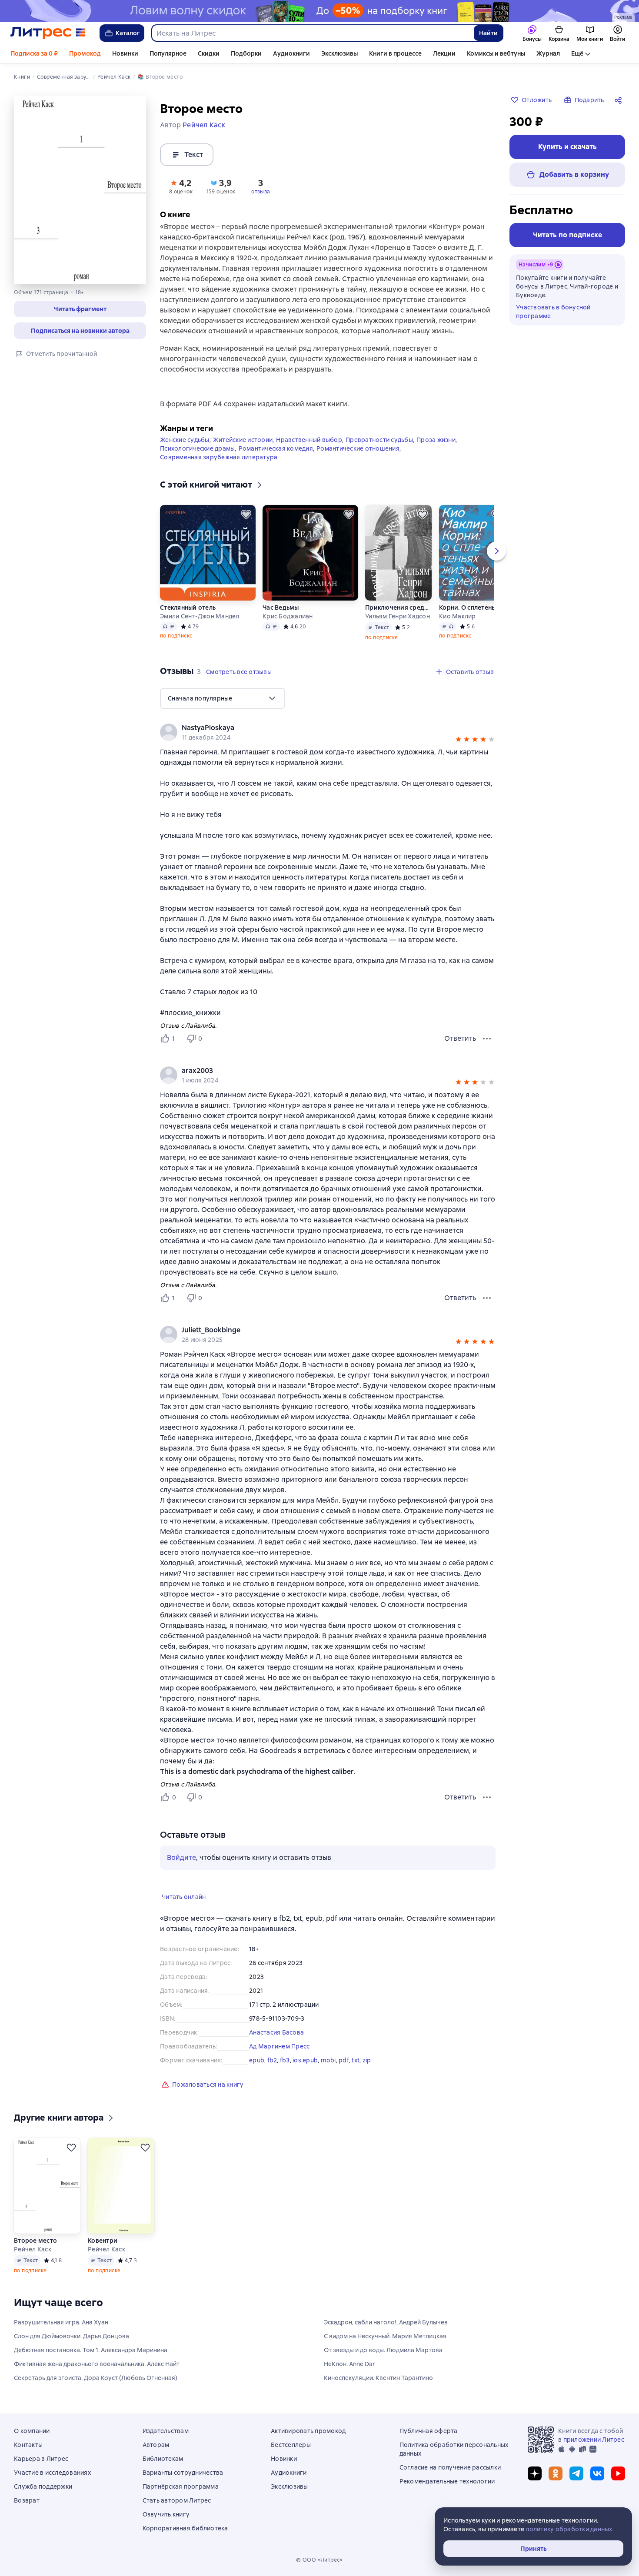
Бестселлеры (291, 2445)
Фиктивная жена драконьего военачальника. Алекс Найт (97, 2364)
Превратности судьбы (379, 440)
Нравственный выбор (309, 440)
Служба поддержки (43, 2486)
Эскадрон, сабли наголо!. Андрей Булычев (386, 2322)
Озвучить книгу (166, 2514)
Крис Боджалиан (288, 616)
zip (367, 2060)
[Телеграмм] (576, 2473)
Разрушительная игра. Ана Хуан (61, 2322)
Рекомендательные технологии (447, 2481)
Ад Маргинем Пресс (279, 2046)
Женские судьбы (185, 440)
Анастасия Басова (276, 2032)
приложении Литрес (594, 2440)
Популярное (168, 53)
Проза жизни (436, 440)
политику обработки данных (569, 2529)
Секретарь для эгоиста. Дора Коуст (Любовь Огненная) (96, 2378)
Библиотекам (163, 2459)
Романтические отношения (358, 448)
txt (356, 2060)
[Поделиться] (620, 100)
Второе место (35, 2241)
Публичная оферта (429, 2431)
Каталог (128, 33)
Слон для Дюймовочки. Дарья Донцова (72, 2336)
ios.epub (305, 2060)
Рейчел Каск (33, 2249)
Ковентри (103, 2241)
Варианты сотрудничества (183, 2473)
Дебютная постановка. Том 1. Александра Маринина (91, 2350)
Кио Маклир (458, 616)
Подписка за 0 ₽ (34, 53)
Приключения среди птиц (399, 607)
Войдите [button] (181, 1857)
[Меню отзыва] (487, 1039)
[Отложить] (246, 515)
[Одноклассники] (556, 2473)
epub (257, 2060)
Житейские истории (243, 440)
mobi (328, 2060)
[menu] (223, 698)
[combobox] (312, 33)
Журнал (548, 53)
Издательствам (166, 2431)
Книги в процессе (395, 53)
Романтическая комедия (276, 448)
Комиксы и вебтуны (496, 53)
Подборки (246, 53)
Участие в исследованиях (52, 2473)
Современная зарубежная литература (219, 457)
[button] (80, 309)
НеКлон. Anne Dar (349, 2364)
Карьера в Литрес (41, 2459)
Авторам (156, 2445)
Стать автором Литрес (177, 2500)
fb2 (272, 2060)
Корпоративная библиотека (185, 2528)
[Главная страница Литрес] (48, 33)
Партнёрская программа (181, 2486)
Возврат (27, 2500)
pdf (344, 2060)
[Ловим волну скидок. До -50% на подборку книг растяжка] (319, 11)
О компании (32, 2431)
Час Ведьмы (281, 607)
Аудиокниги (291, 53)
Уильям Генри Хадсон (398, 616)
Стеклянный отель (188, 607)
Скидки (209, 53)
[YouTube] (618, 2473)
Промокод (85, 53)
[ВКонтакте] (597, 2473)
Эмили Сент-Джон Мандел (200, 616)
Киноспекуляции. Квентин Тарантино (378, 2378)
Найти (488, 33)
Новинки (125, 53)
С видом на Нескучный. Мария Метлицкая (385, 2336)
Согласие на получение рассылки (450, 2467)
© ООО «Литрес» (319, 2560)
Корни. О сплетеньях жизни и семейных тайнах (473, 607)
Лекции (444, 53)
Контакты (28, 2445)
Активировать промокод (308, 2431)
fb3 (285, 2060)
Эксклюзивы (339, 53)
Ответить (460, 1038)
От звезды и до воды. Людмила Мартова (383, 2350)
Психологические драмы (197, 448)
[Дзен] (535, 2473)
